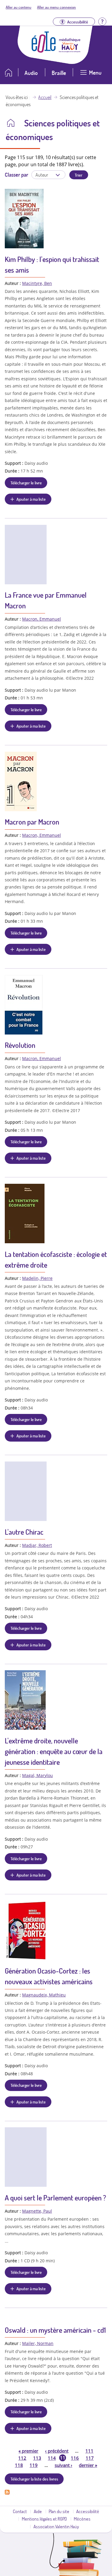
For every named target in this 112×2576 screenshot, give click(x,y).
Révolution (20, 1045)
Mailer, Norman (38, 2343)
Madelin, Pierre (37, 1278)
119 (34, 2465)
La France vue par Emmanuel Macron (46, 600)
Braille (59, 73)
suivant (63, 2465)
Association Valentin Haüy (56, 2526)
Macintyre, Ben (37, 283)
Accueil (45, 97)
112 (22, 2458)
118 (19, 2465)
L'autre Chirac (24, 1532)
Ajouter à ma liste (31, 499)
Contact (20, 2511)
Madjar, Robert (37, 1545)
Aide (38, 2511)
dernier (88, 2465)
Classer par (16, 175)
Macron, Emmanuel (42, 619)
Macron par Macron (32, 822)
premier (28, 2451)
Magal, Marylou (37, 1775)
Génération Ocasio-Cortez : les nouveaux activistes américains (49, 1976)
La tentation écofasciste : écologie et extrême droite (56, 1259)
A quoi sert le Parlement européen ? (55, 2198)
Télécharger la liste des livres (34, 2479)
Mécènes (82, 2519)
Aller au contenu (19, 7)
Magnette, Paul (37, 2211)
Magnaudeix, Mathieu (44, 1995)
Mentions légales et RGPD (44, 2519)
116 (75, 2458)
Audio (31, 73)
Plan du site (59, 2511)
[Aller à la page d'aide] (102, 21)
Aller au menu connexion (56, 7)
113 (37, 2458)
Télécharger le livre (26, 483)
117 (90, 2458)
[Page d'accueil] (44, 51)
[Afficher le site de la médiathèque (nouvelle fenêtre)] (70, 51)
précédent (57, 2451)
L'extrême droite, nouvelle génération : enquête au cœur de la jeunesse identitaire (54, 1751)
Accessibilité (88, 2511)
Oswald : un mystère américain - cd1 (55, 2330)
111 (89, 2451)
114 (52, 2458)
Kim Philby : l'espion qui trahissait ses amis (52, 264)
